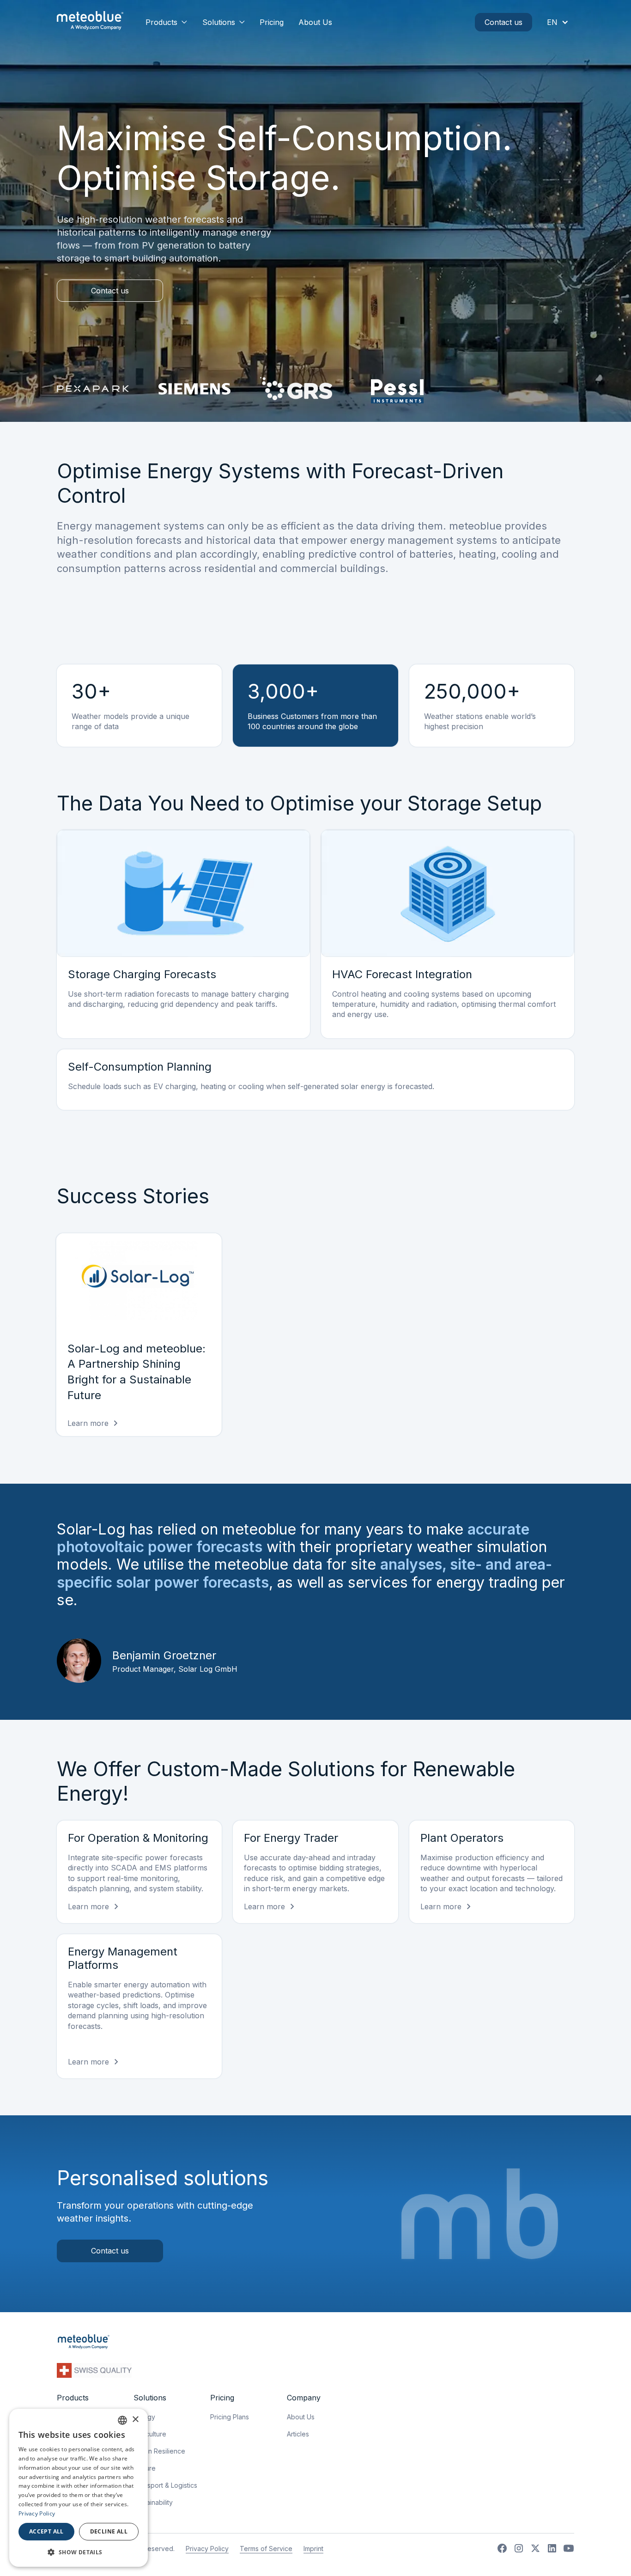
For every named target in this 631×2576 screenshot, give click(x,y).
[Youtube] (569, 2548)
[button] (167, 22)
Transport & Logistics (165, 2485)
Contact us (504, 22)
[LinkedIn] (552, 2548)
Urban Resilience (159, 2451)
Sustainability (153, 2502)
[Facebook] (502, 2548)
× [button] (135, 2420)
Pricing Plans (230, 2417)
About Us (315, 22)
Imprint (313, 2549)
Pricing (272, 22)
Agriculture (150, 2434)
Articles (298, 2434)
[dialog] (79, 2488)
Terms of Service (266, 2549)
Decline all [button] (109, 2531)
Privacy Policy (207, 2549)
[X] (535, 2548)
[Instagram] (519, 2548)
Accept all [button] (46, 2531)
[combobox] (122, 2420)
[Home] (90, 22)
